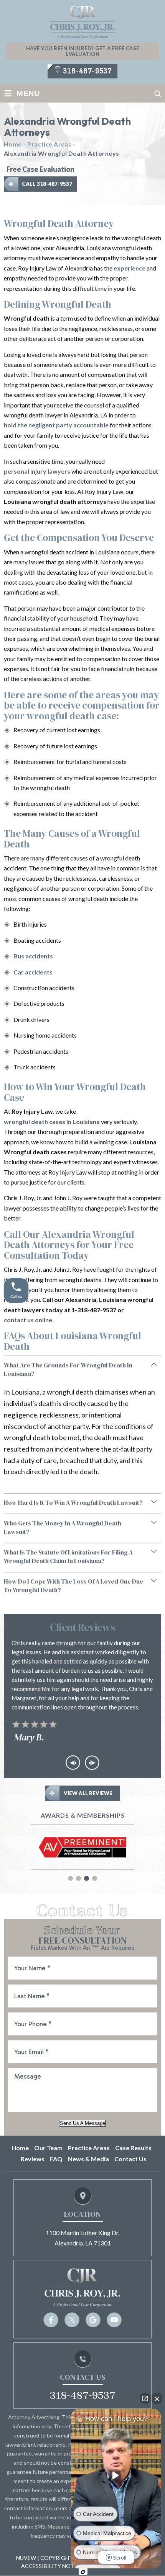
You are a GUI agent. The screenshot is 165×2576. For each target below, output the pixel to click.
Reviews (33, 2159)
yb (114, 2320)
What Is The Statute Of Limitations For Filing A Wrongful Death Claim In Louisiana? (68, 1556)
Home (20, 2148)
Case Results (133, 2148)
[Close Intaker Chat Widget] (157, 2398)
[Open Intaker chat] (83, 2572)
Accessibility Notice (53, 2566)
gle (93, 2320)
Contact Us (130, 2159)
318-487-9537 (87, 71)
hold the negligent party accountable (56, 425)
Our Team (48, 2148)
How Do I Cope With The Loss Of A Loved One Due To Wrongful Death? (73, 1585)
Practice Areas (89, 2148)
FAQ (56, 2159)
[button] (70, 1878)
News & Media (88, 2159)
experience (130, 268)
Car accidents (33, 972)
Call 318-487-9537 (47, 184)
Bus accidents (33, 956)
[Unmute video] (116, 2475)
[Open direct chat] (145, 2398)
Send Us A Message (82, 2123)
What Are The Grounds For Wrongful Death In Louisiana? (68, 1369)
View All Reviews (88, 1793)
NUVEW (26, 2558)
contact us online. (29, 1320)
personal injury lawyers (37, 471)
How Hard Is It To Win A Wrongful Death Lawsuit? (73, 1502)
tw (72, 2320)
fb (51, 2320)
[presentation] (73, 1763)
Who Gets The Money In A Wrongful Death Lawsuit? (63, 1527)
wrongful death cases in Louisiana (52, 1122)
